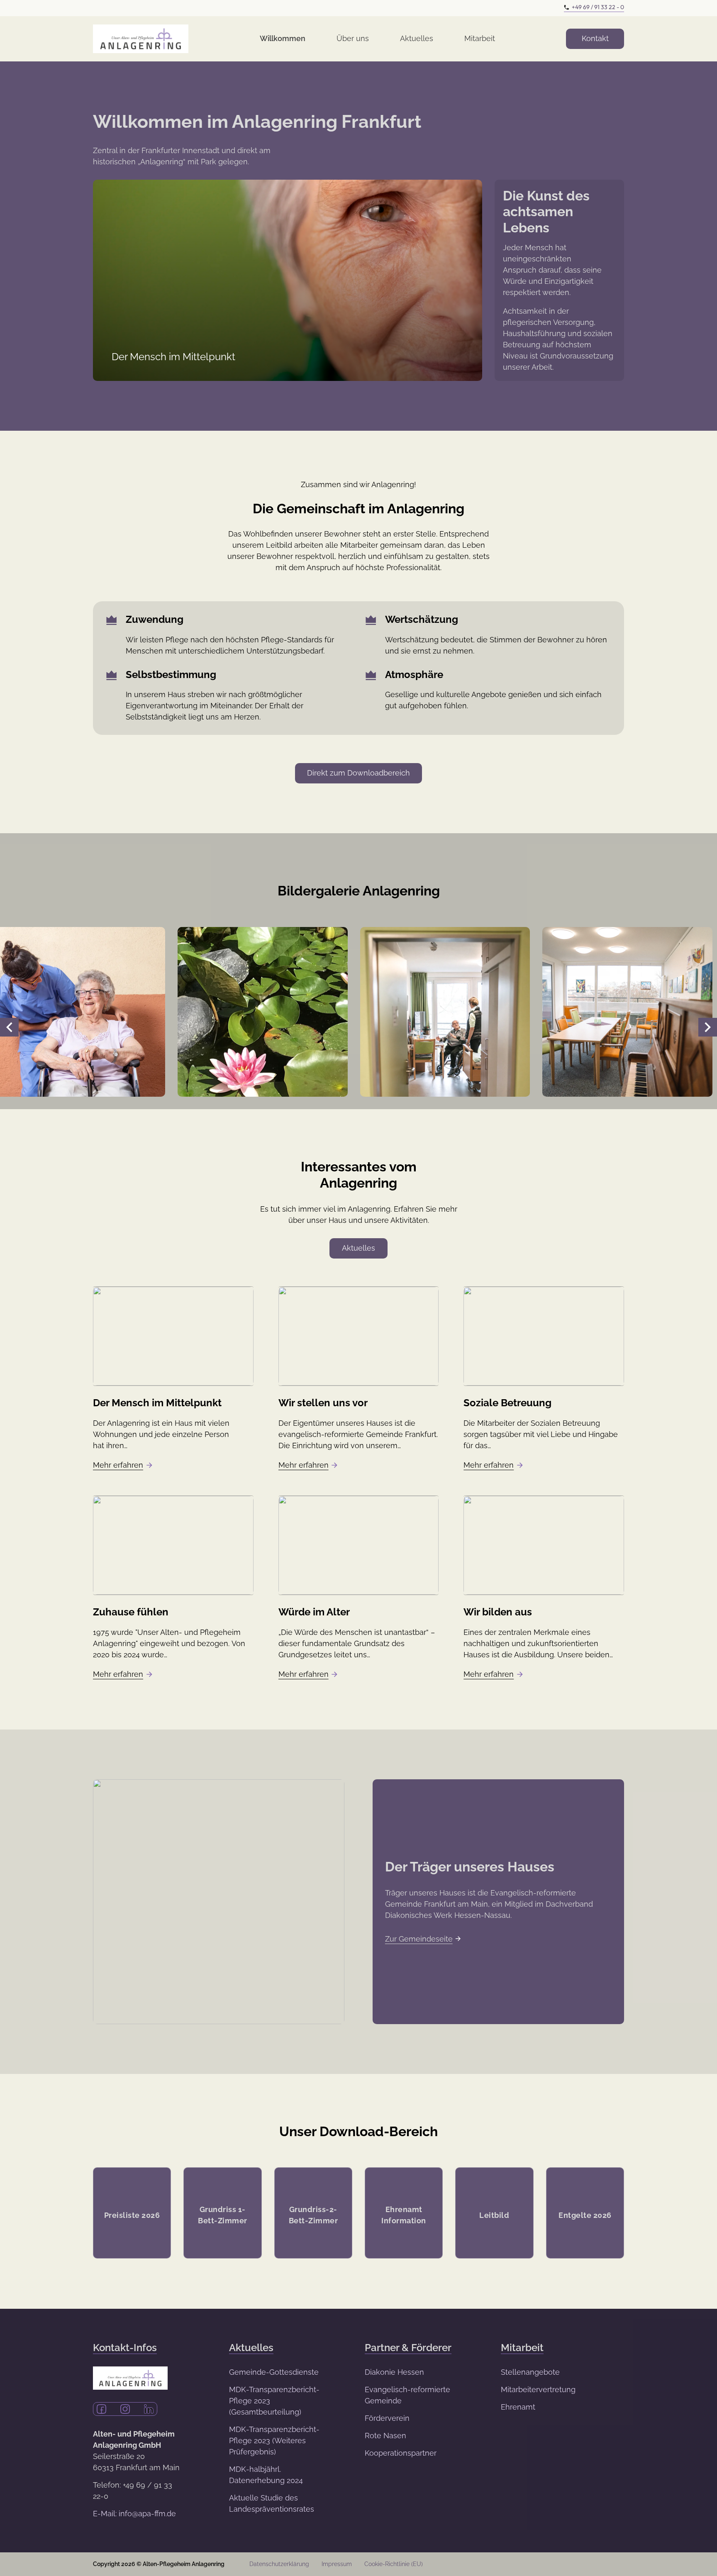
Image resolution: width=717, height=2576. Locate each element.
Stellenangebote (530, 2372)
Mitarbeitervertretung (538, 2389)
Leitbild (494, 2215)
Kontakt (595, 38)
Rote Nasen (385, 2436)
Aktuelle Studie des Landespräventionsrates (272, 2503)
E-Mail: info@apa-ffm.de (134, 2514)
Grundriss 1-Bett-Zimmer (223, 2215)
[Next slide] (708, 1027)
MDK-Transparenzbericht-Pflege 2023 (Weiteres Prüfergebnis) (274, 2441)
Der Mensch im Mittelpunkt (157, 1403)
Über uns (353, 38)
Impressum (337, 2564)
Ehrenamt (518, 2407)
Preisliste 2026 (132, 2215)
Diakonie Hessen (394, 2372)
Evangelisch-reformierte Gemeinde (407, 2395)
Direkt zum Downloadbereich (358, 773)
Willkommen (283, 38)
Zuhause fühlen (131, 1612)
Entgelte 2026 (585, 2215)
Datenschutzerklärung (279, 2564)
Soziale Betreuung (507, 1403)
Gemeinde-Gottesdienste (274, 2372)
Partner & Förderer (408, 2348)
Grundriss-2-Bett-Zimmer (313, 2215)
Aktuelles (417, 38)
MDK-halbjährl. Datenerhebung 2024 (266, 2475)
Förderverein (387, 2418)
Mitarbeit (480, 38)
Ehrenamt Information (404, 2215)
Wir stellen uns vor (323, 1403)
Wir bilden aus (498, 1612)
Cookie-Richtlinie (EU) (394, 2564)
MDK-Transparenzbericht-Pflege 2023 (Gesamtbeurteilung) (274, 2401)
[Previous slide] (9, 1027)
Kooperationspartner (401, 2453)
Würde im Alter (314, 1612)
